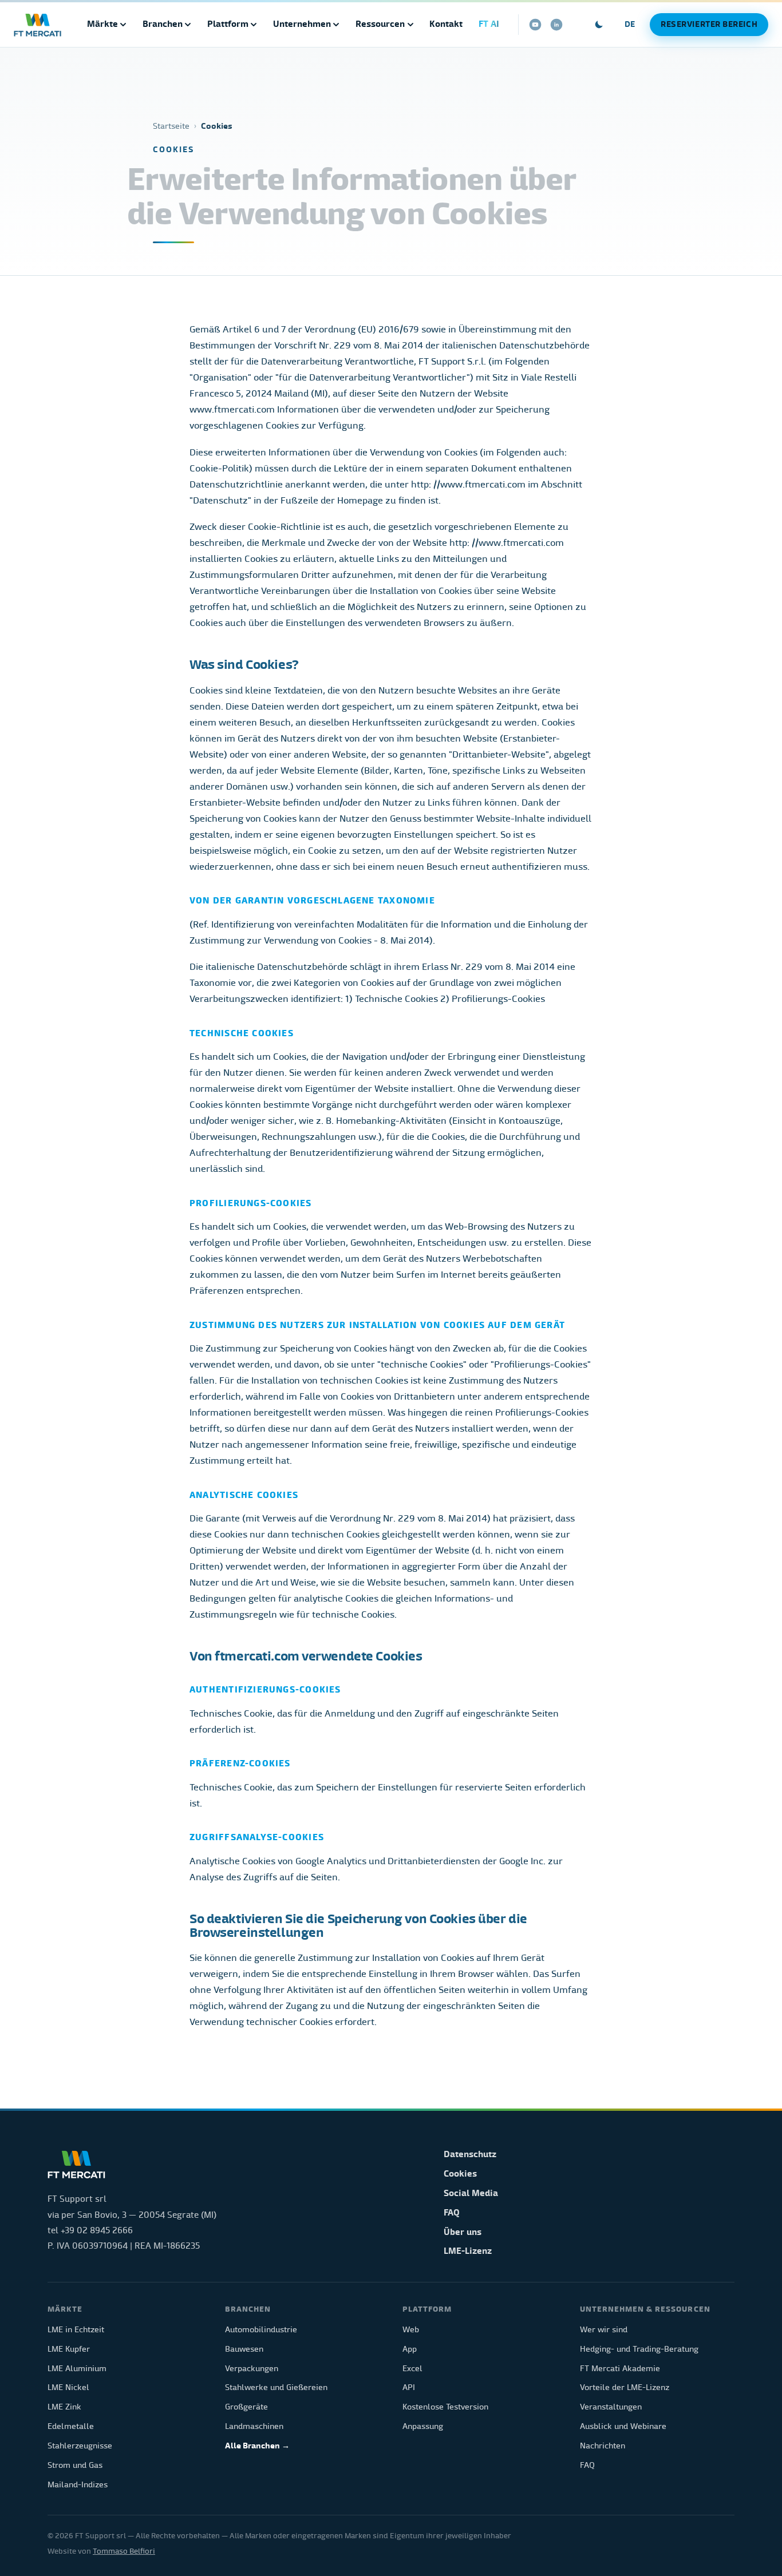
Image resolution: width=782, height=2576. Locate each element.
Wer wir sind (604, 2330)
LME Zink (64, 2407)
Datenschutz (470, 2154)
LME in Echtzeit (76, 2330)
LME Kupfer (69, 2349)
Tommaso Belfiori (124, 2551)
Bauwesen (244, 2349)
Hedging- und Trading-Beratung (639, 2349)
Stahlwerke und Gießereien (276, 2387)
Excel (412, 2369)
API (409, 2387)
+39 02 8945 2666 (97, 2230)
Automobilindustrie (261, 2330)
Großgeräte (246, 2407)
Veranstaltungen (611, 2407)
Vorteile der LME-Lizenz (625, 2387)
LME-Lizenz (468, 2251)
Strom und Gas (75, 2465)
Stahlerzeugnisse (80, 2446)
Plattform (228, 24)
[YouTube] (535, 25)
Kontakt (446, 24)
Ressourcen (380, 24)
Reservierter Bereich (709, 24)
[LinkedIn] (556, 25)
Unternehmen (302, 24)
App (410, 2349)
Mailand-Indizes (78, 2485)
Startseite (171, 126)
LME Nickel (68, 2387)
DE (630, 24)
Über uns (463, 2232)
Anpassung (423, 2426)
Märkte (102, 24)
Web (411, 2330)
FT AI (489, 24)
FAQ (452, 2213)
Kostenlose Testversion (445, 2407)
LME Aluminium (77, 2369)
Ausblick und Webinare (623, 2426)
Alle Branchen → (257, 2446)
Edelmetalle (71, 2426)
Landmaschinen (254, 2426)
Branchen (163, 24)
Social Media (471, 2193)
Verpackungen (252, 2369)
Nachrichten (603, 2446)
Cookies (460, 2174)
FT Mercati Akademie (620, 2369)
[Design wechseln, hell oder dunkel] (599, 25)
